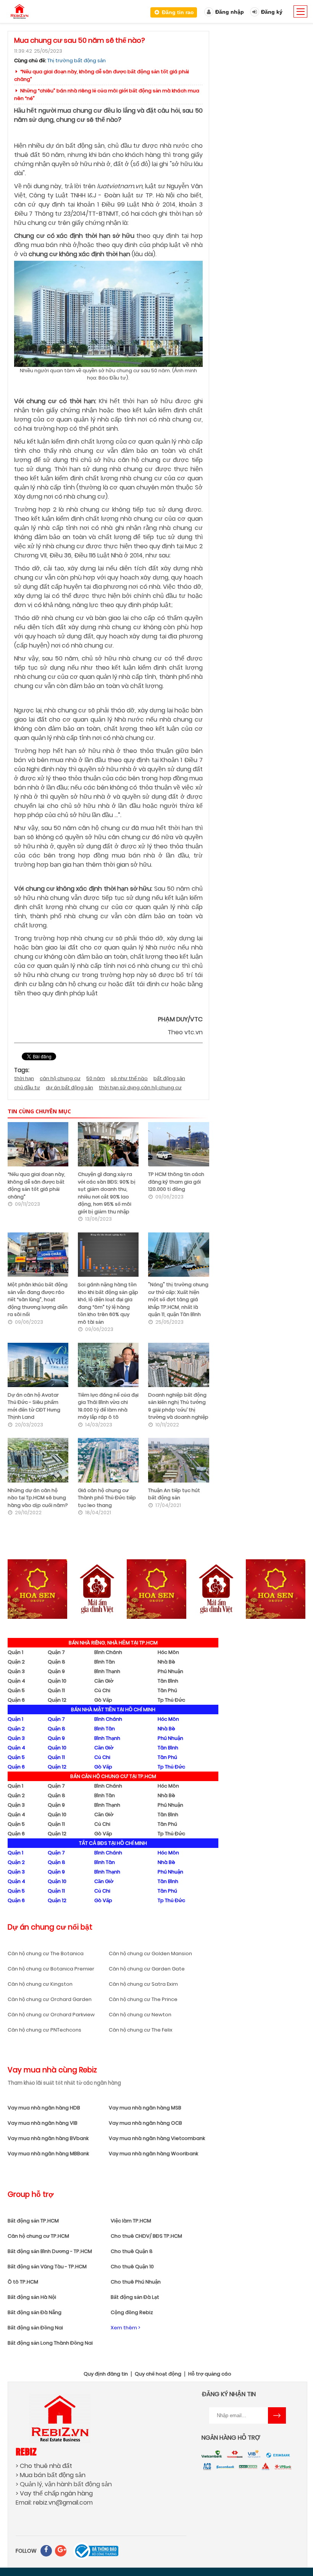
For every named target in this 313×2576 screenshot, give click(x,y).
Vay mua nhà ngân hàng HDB (44, 2108)
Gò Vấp (103, 1700)
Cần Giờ (104, 1681)
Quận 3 (16, 1671)
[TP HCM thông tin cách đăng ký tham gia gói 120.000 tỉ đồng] (178, 1144)
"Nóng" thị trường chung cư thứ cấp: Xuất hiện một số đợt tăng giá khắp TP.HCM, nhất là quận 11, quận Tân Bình (178, 1299)
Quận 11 (56, 1690)
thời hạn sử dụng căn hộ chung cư (140, 1088)
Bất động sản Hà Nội (32, 2297)
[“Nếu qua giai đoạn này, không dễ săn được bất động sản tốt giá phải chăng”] (38, 1144)
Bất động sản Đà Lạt (135, 2297)
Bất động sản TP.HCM (33, 2221)
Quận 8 (56, 1662)
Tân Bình (168, 1681)
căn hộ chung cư (60, 1078)
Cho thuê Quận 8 (132, 2251)
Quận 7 (56, 1652)
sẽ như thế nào (129, 1078)
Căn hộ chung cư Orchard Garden (50, 1999)
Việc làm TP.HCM (131, 2221)
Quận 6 (16, 1700)
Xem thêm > (125, 2328)
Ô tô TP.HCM (23, 2282)
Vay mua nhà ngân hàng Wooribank (153, 2154)
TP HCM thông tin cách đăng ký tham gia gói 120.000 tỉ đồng (176, 1182)
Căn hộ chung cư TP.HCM (38, 2236)
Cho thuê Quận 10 (132, 2267)
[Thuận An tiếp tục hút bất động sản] (178, 1460)
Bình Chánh (108, 1652)
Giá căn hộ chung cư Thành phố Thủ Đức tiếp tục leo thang (107, 1498)
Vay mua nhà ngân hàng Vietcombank (157, 2138)
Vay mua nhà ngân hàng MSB (145, 2108)
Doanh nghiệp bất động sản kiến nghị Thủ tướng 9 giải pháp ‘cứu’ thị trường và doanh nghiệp (178, 1406)
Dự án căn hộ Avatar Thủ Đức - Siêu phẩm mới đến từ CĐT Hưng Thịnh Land (34, 1406)
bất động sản (169, 1078)
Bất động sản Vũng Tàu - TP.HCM (47, 2267)
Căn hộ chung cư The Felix (141, 2030)
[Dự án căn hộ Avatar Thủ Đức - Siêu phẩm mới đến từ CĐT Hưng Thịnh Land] (38, 1365)
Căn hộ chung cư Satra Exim (143, 1984)
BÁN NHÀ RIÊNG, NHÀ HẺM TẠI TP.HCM (113, 1643)
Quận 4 (16, 1681)
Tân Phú (167, 1690)
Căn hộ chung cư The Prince (143, 1999)
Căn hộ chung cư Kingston (40, 1984)
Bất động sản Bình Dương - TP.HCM (50, 2251)
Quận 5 (16, 1690)
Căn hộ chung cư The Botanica (46, 1953)
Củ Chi (102, 1690)
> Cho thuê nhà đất (44, 2466)
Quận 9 (56, 1671)
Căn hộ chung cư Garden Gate (147, 1969)
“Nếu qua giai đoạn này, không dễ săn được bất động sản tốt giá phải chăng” (102, 75)
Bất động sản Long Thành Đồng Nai (50, 2343)
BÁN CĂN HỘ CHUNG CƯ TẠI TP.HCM (113, 1776)
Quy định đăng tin (106, 2374)
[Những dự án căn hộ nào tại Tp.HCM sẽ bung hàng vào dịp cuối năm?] (38, 1460)
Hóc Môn (168, 1652)
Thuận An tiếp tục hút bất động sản (174, 1494)
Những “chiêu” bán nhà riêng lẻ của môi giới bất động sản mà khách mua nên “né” (107, 94)
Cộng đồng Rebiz (132, 2312)
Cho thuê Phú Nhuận (136, 2282)
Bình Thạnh (107, 1671)
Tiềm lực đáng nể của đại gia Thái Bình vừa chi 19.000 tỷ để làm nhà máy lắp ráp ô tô (108, 1406)
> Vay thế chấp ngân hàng (54, 2493)
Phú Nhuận (170, 1671)
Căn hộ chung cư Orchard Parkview (51, 2015)
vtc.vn (194, 1032)
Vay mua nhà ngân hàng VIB (43, 2123)
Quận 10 (57, 1681)
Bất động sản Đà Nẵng (35, 2312)
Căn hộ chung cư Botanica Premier (51, 1969)
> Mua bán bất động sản (51, 2475)
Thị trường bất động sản (77, 61)
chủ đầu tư (27, 1088)
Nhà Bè (166, 1662)
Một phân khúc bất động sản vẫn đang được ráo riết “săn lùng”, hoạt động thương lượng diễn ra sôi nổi (38, 1299)
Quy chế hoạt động (158, 2374)
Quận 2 (16, 1662)
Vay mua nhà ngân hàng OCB (145, 2123)
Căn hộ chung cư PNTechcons (44, 2030)
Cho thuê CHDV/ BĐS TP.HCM (146, 2236)
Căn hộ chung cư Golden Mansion (150, 1953)
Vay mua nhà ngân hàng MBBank (48, 2154)
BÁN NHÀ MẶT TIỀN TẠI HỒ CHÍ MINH (113, 1710)
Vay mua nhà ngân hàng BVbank (48, 2138)
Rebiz (26, 2451)
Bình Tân (105, 1662)
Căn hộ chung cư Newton (140, 2015)
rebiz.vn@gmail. (56, 2503)
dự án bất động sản (69, 1088)
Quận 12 (57, 1700)
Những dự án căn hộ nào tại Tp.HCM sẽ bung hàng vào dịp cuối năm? (38, 1498)
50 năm (96, 1078)
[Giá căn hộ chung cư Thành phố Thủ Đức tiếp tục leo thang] (108, 1460)
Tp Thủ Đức (171, 1700)
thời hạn (24, 1078)
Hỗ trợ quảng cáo (210, 2374)
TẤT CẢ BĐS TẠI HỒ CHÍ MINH (113, 1843)
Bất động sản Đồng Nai (35, 2328)
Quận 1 (15, 1652)
